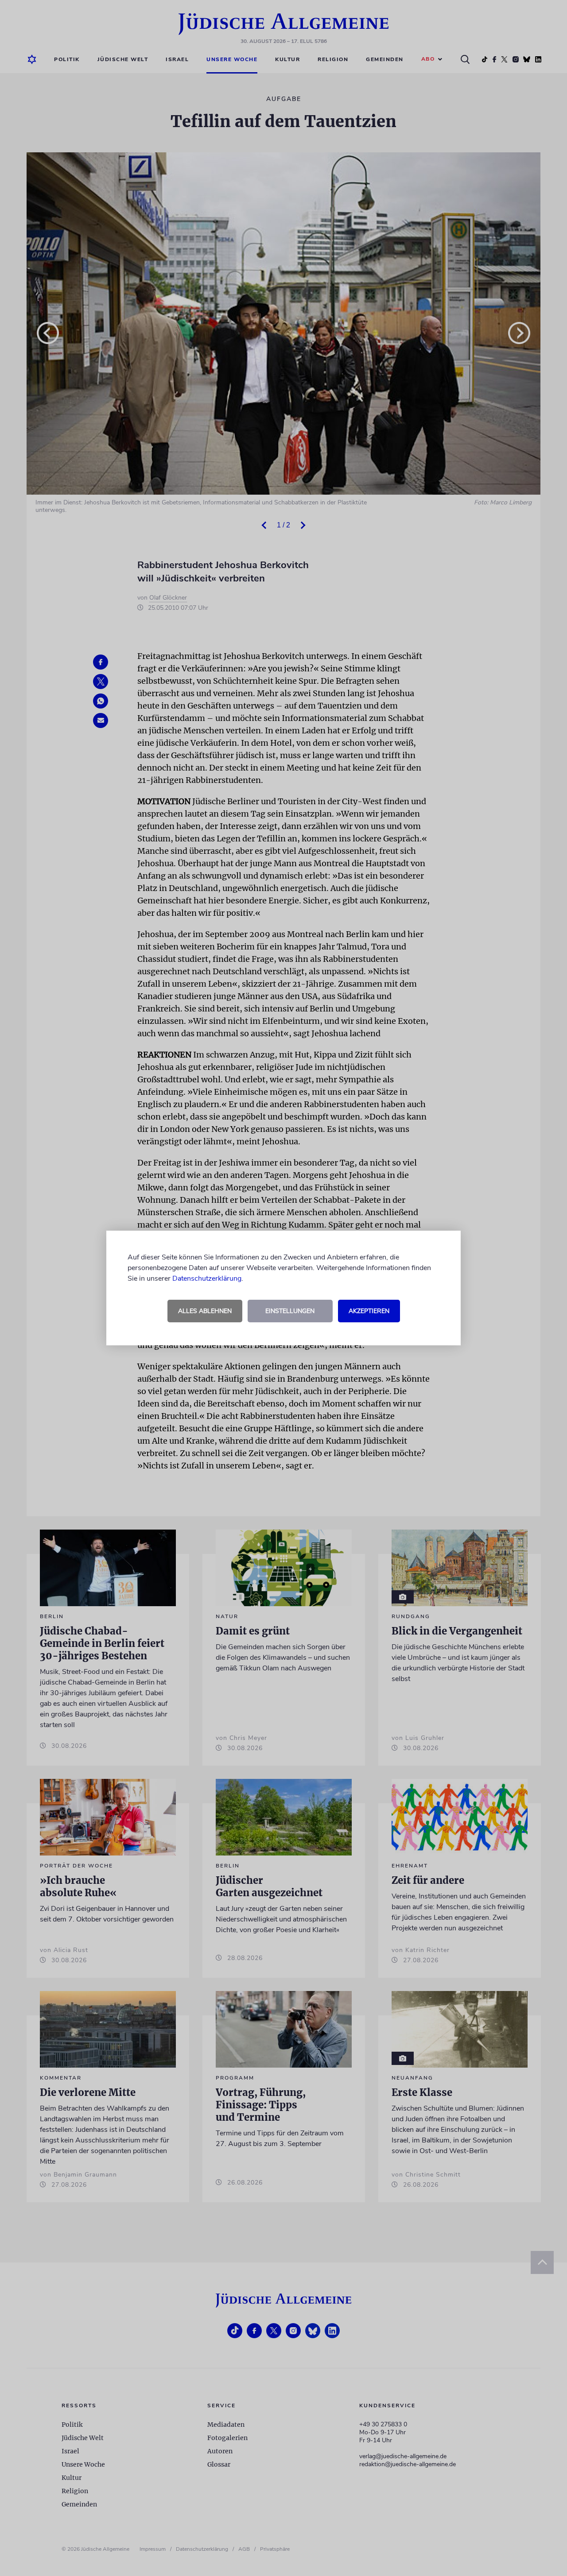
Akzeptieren (369, 1311)
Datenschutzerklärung (207, 1278)
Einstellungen (290, 1311)
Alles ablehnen (205, 1311)
